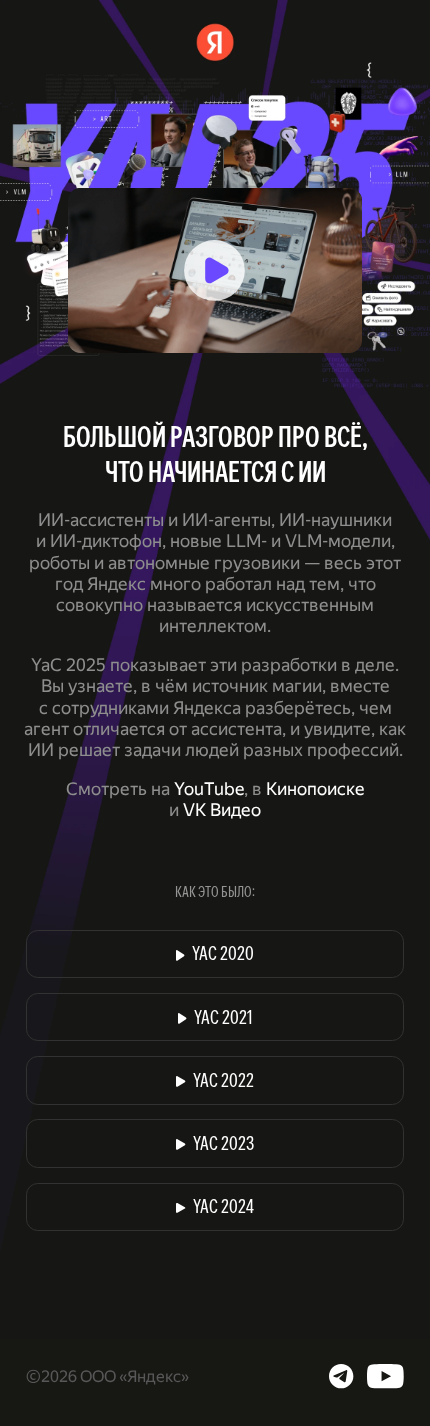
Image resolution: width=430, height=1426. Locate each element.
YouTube (209, 789)
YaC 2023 (223, 1145)
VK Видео (222, 810)
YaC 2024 (223, 1208)
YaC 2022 (223, 1082)
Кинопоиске (315, 789)
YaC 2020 (223, 955)
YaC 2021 (223, 1019)
